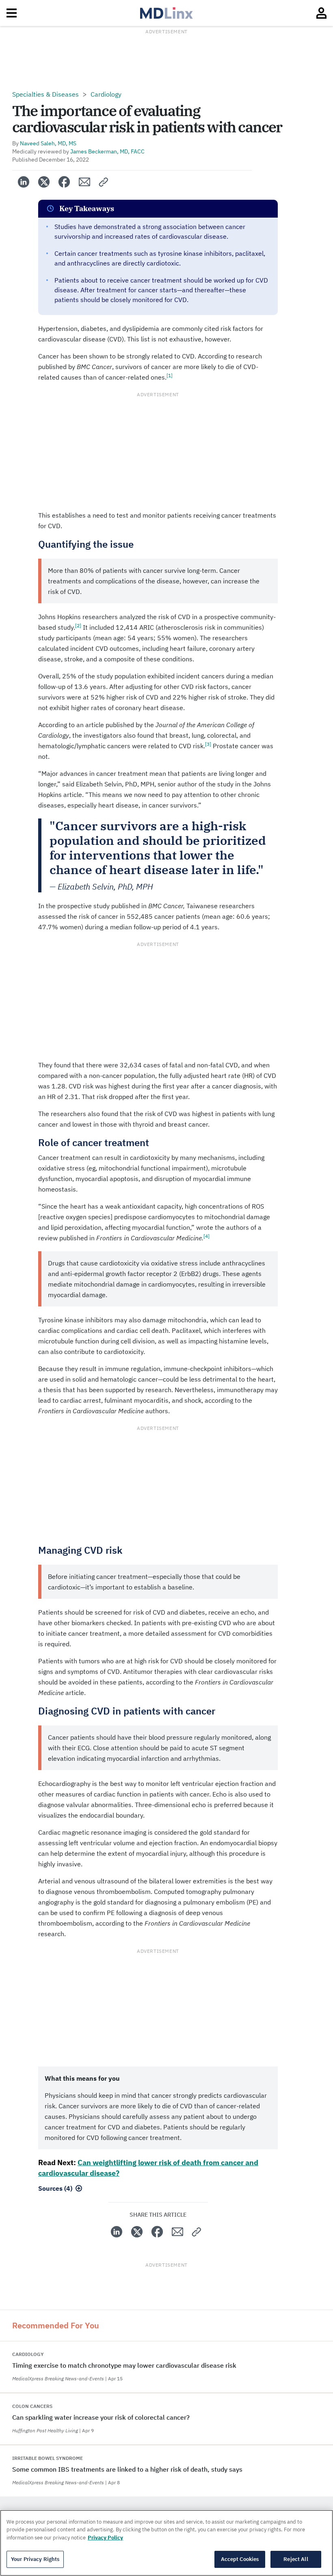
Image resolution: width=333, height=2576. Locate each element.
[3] (208, 744)
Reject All (296, 2559)
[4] (207, 1236)
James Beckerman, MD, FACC (107, 151)
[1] (170, 375)
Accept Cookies (240, 2559)
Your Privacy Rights (35, 2559)
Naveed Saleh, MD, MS (48, 143)
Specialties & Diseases (45, 94)
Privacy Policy (105, 2538)
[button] (104, 182)
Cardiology (106, 94)
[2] (78, 625)
